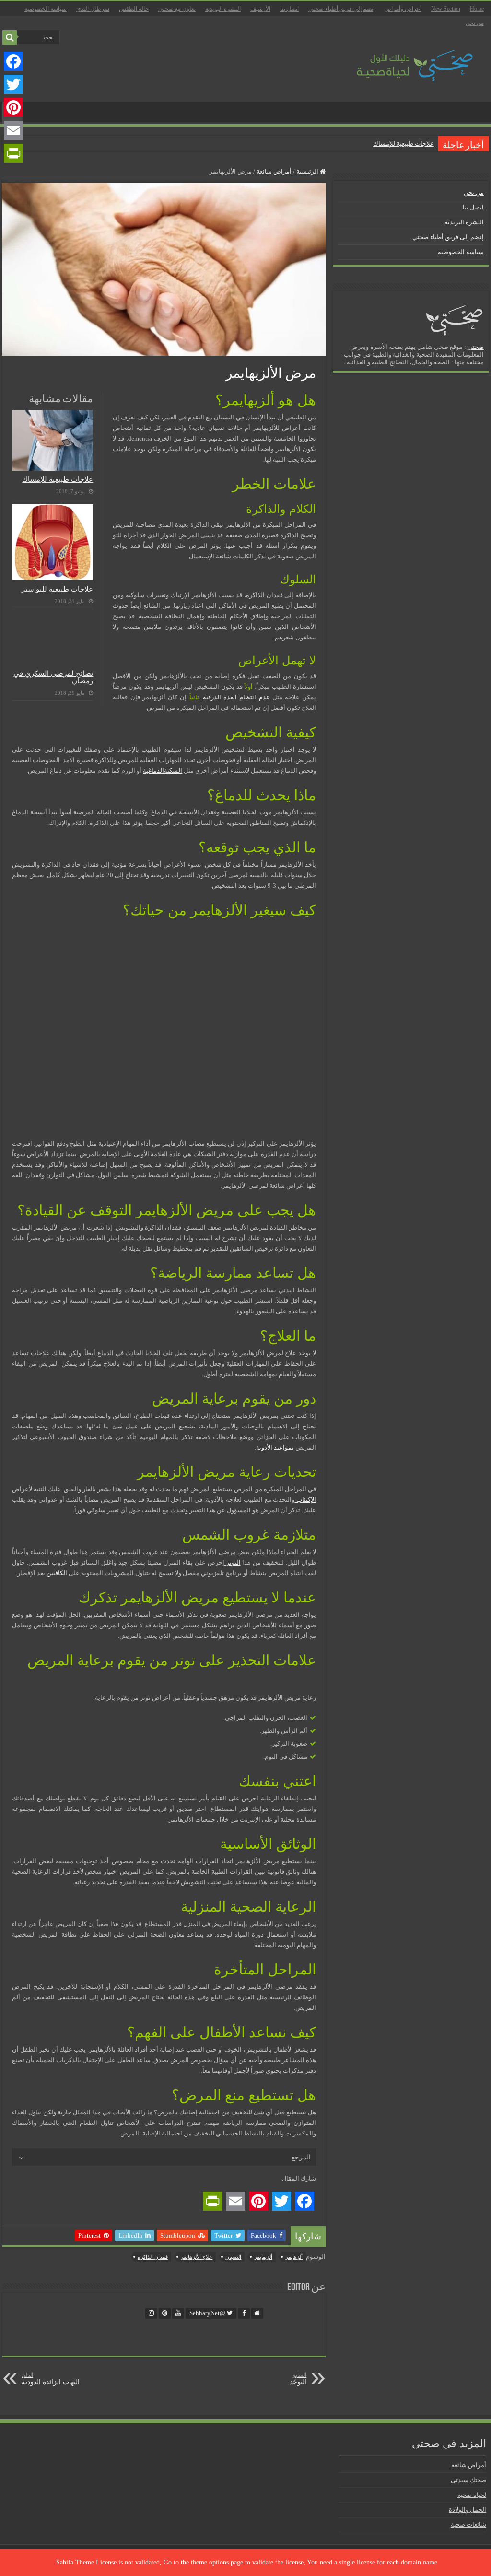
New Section (446, 9)
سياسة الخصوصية (46, 9)
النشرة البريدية (223, 9)
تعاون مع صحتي (177, 9)
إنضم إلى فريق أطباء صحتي (341, 9)
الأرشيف (260, 9)
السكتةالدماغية (163, 771)
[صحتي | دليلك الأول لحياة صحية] (404, 59)
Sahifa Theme (75, 2562)
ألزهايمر (294, 2257)
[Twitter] (13, 84)
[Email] (13, 130)
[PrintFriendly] (13, 153)
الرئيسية (308, 171)
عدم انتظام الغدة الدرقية (236, 697)
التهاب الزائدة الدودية (51, 2379)
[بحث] (10, 37)
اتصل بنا (289, 9)
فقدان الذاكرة (153, 2257)
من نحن (475, 23)
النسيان (233, 2257)
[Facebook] (13, 61)
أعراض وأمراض (403, 9)
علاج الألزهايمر (197, 2257)
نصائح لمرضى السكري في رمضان (53, 677)
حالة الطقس (134, 9)
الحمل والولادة (468, 2510)
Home (477, 9)
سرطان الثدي (93, 9)
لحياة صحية (472, 2495)
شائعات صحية (468, 2524)
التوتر (233, 1562)
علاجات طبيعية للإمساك (403, 144)
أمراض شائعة (274, 171)
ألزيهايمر (263, 2257)
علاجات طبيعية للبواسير (57, 589)
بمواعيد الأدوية (275, 1447)
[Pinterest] (13, 107)
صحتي (476, 347)
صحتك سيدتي (468, 2480)
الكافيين (56, 1573)
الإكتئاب (305, 1500)
